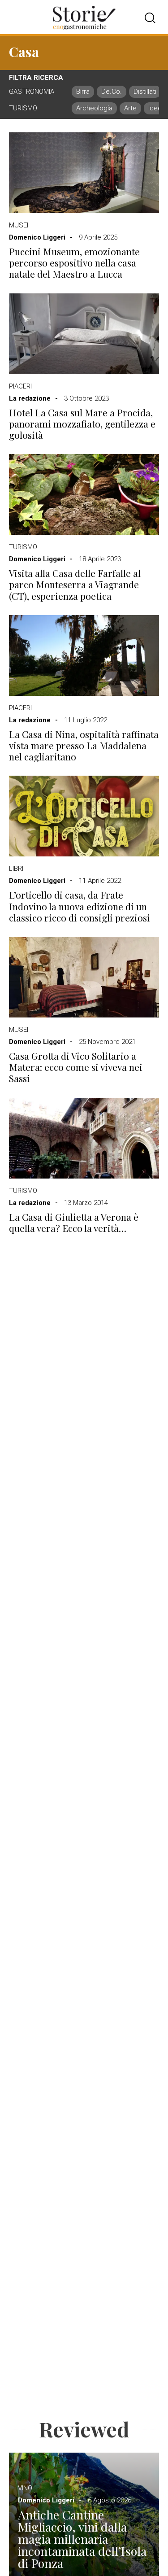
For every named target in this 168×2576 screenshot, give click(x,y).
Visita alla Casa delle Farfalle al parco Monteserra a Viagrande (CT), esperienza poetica (75, 585)
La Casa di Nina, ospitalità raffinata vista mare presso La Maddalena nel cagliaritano (84, 746)
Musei (19, 225)
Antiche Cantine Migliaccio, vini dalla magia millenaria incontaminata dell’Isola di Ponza (82, 2539)
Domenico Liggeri (37, 237)
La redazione (30, 398)
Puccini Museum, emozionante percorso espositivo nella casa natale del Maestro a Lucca (74, 263)
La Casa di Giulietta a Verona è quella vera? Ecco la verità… (74, 1223)
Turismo (23, 547)
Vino (25, 2488)
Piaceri (20, 386)
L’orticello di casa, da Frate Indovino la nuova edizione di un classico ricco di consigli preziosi (80, 906)
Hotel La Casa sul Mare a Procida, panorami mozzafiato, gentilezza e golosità (82, 424)
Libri (16, 869)
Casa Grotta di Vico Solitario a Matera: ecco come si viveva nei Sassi (76, 1067)
